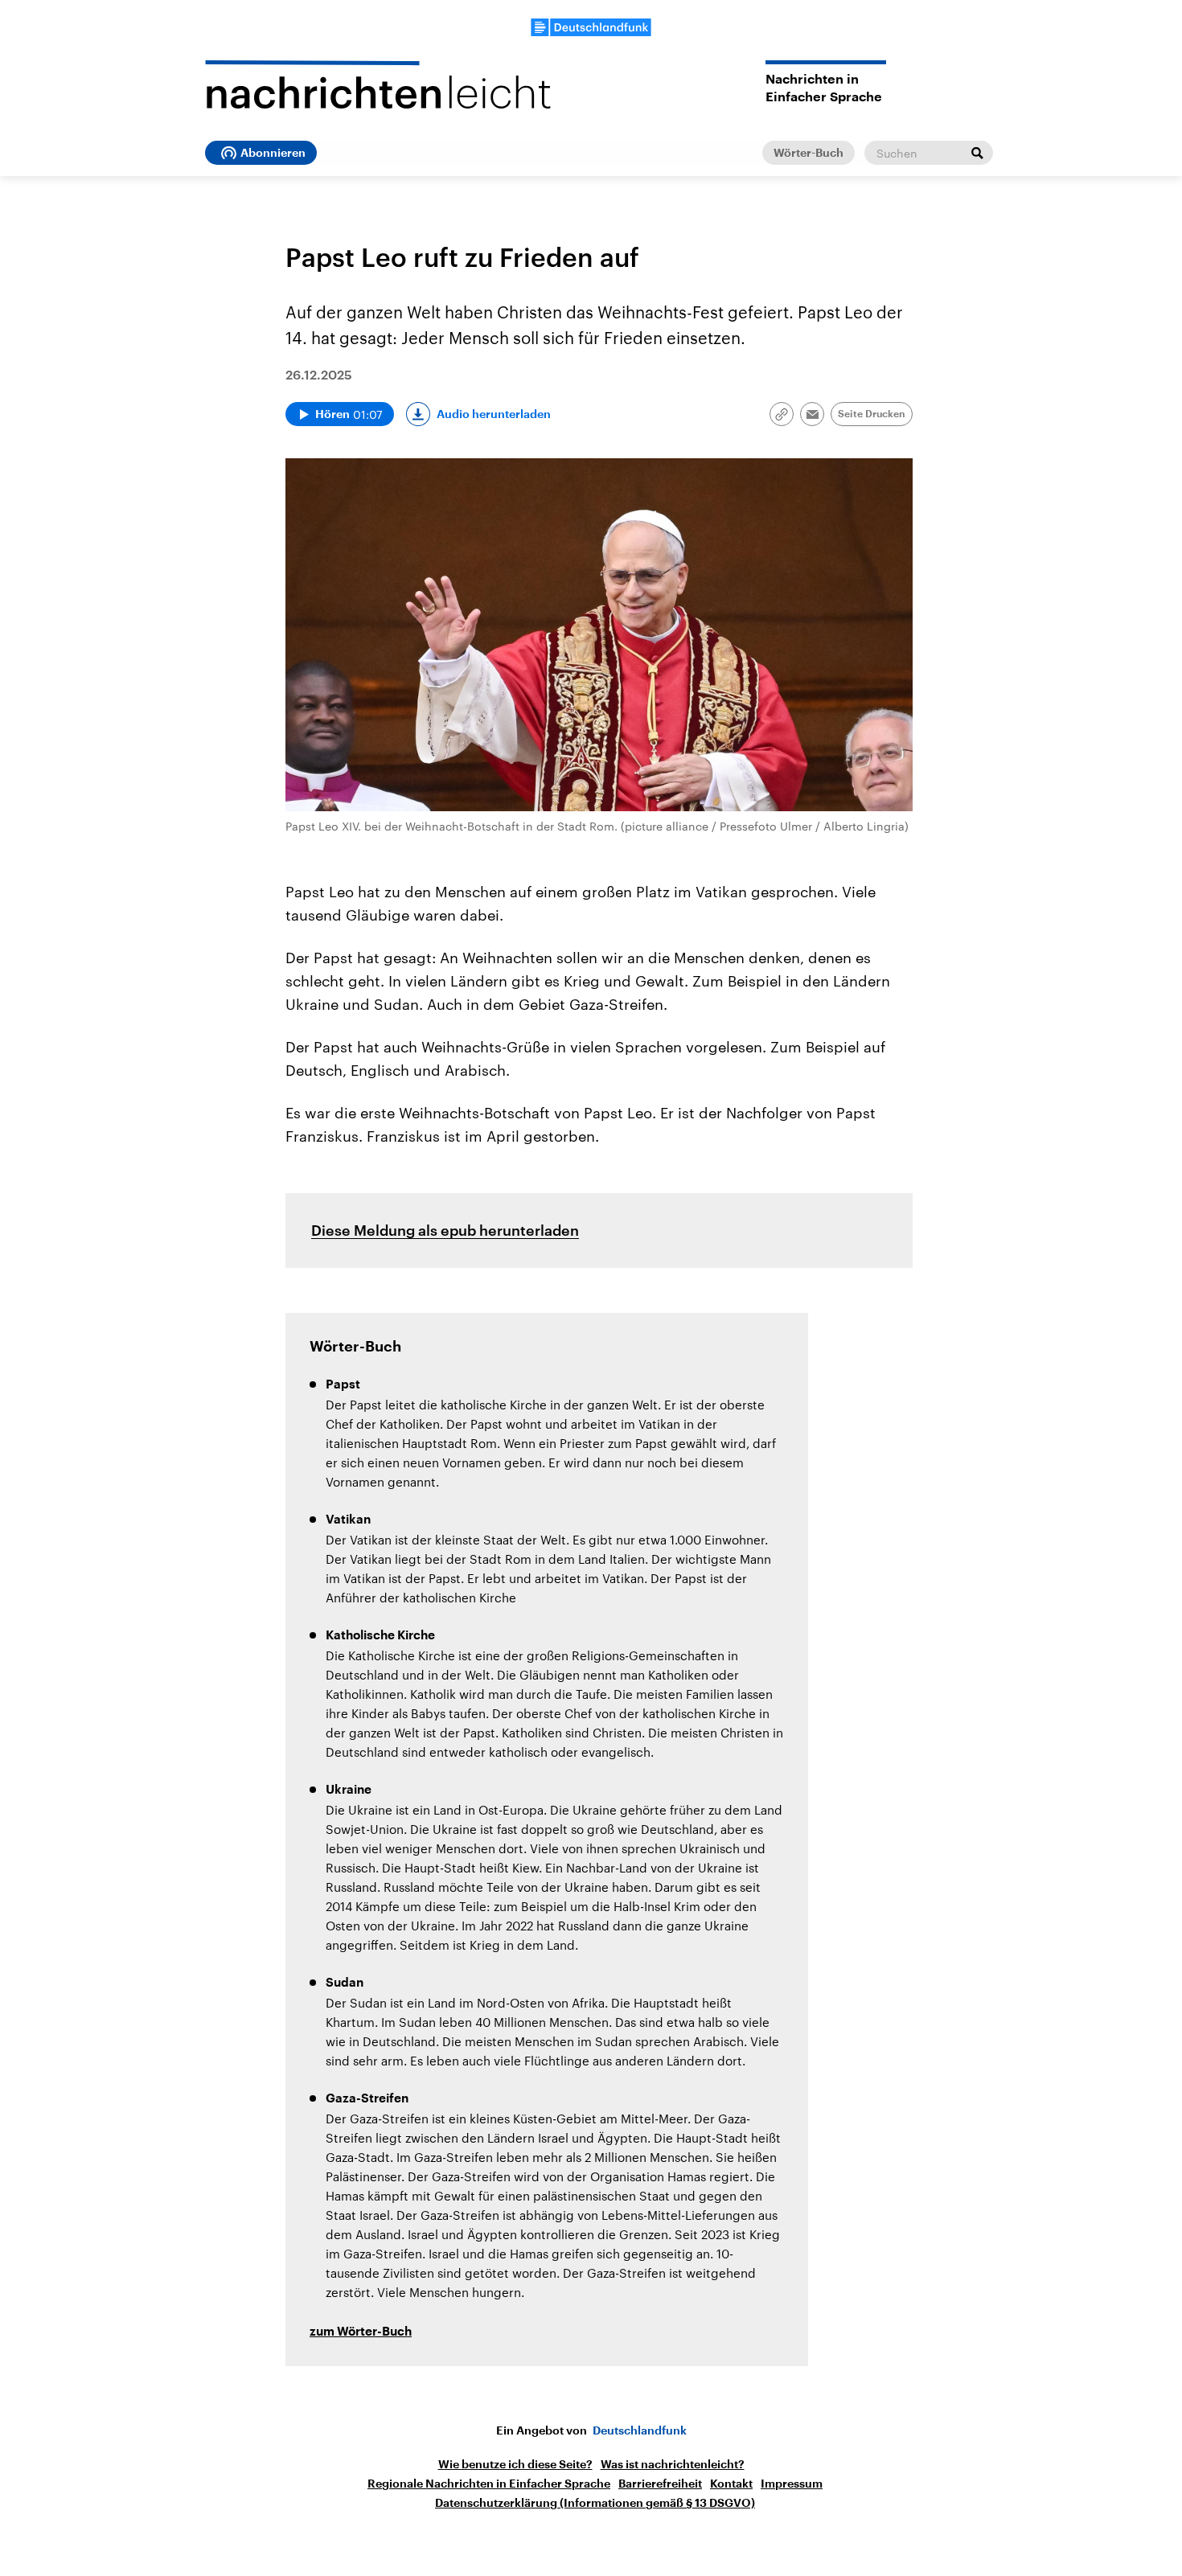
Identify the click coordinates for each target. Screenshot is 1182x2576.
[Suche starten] (977, 153)
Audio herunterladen (494, 414)
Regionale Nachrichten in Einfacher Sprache (489, 2484)
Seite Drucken (872, 414)
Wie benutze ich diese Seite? (515, 2464)
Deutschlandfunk (640, 2430)
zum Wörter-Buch (361, 2332)
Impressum (792, 2484)
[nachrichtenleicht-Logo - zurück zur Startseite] (378, 84)
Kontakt (731, 2484)
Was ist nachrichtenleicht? (673, 2464)
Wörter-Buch (809, 153)
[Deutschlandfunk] (591, 27)
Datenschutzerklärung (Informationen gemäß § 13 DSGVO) (595, 2503)
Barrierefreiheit (660, 2484)
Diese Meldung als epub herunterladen (445, 1230)
